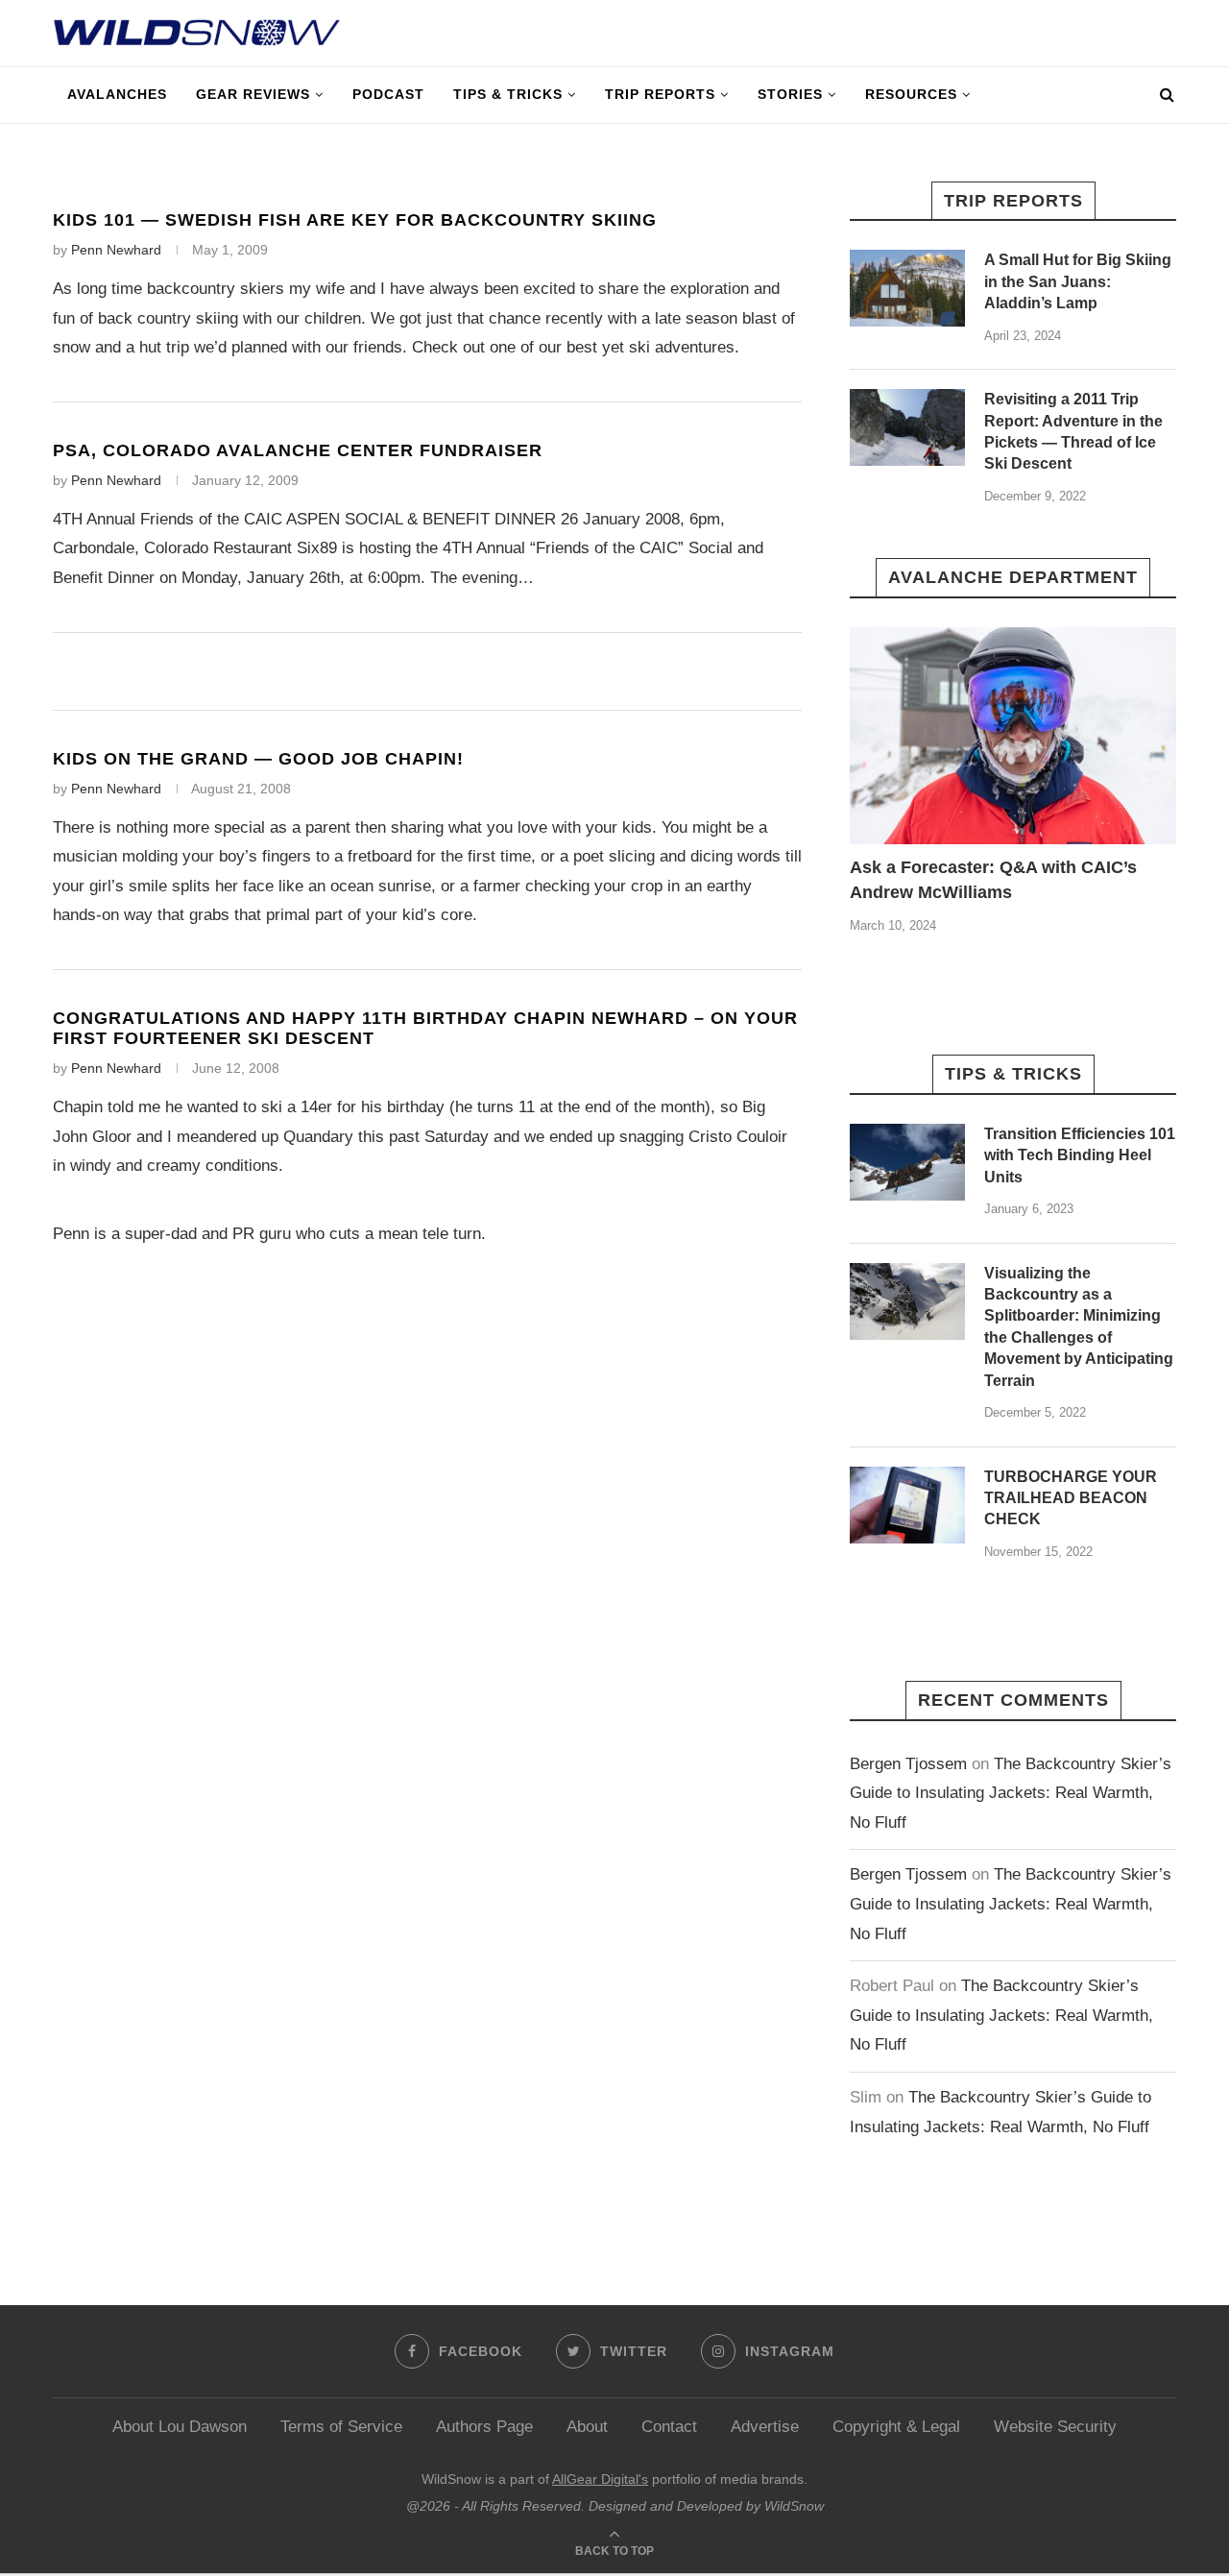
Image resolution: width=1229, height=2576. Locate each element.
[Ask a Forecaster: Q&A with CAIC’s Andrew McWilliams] (1013, 736)
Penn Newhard (116, 250)
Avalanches (117, 94)
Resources (911, 94)
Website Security (1055, 2427)
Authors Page (484, 2427)
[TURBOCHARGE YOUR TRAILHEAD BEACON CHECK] (907, 1505)
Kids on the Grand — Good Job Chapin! (258, 759)
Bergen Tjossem (908, 1764)
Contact (669, 2427)
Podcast (388, 94)
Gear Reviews (253, 94)
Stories (790, 94)
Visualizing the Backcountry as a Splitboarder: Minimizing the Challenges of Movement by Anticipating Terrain (1079, 1327)
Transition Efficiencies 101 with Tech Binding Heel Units (1080, 1155)
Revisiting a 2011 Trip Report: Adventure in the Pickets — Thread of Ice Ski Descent (1073, 431)
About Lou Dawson (180, 2427)
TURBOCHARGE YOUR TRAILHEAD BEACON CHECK (1071, 1498)
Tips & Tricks (508, 94)
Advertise (765, 2427)
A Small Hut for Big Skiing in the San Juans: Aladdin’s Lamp (1078, 281)
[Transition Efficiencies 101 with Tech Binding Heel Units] (907, 1162)
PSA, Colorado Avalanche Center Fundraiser (298, 450)
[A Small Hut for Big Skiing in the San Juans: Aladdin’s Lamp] (907, 288)
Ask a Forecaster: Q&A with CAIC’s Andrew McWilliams (993, 879)
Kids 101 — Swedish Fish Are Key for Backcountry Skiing (355, 220)
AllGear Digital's (600, 2479)
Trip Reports (660, 94)
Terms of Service (341, 2427)
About (587, 2427)
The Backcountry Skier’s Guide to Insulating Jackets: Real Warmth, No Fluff (1011, 1793)
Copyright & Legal (896, 2427)
